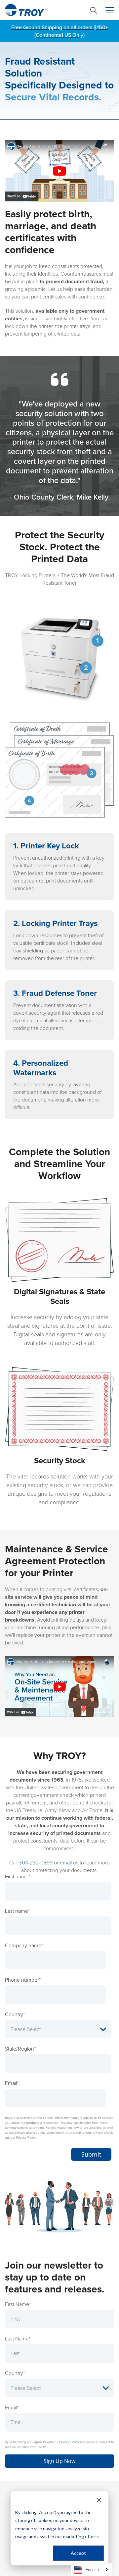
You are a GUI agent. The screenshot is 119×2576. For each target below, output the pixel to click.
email (66, 1863)
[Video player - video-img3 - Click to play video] (59, 1687)
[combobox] (92, 2570)
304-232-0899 (36, 1863)
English (92, 2570)
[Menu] (110, 10)
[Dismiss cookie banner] (99, 2500)
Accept (78, 2553)
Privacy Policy (69, 2442)
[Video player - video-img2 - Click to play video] (59, 171)
